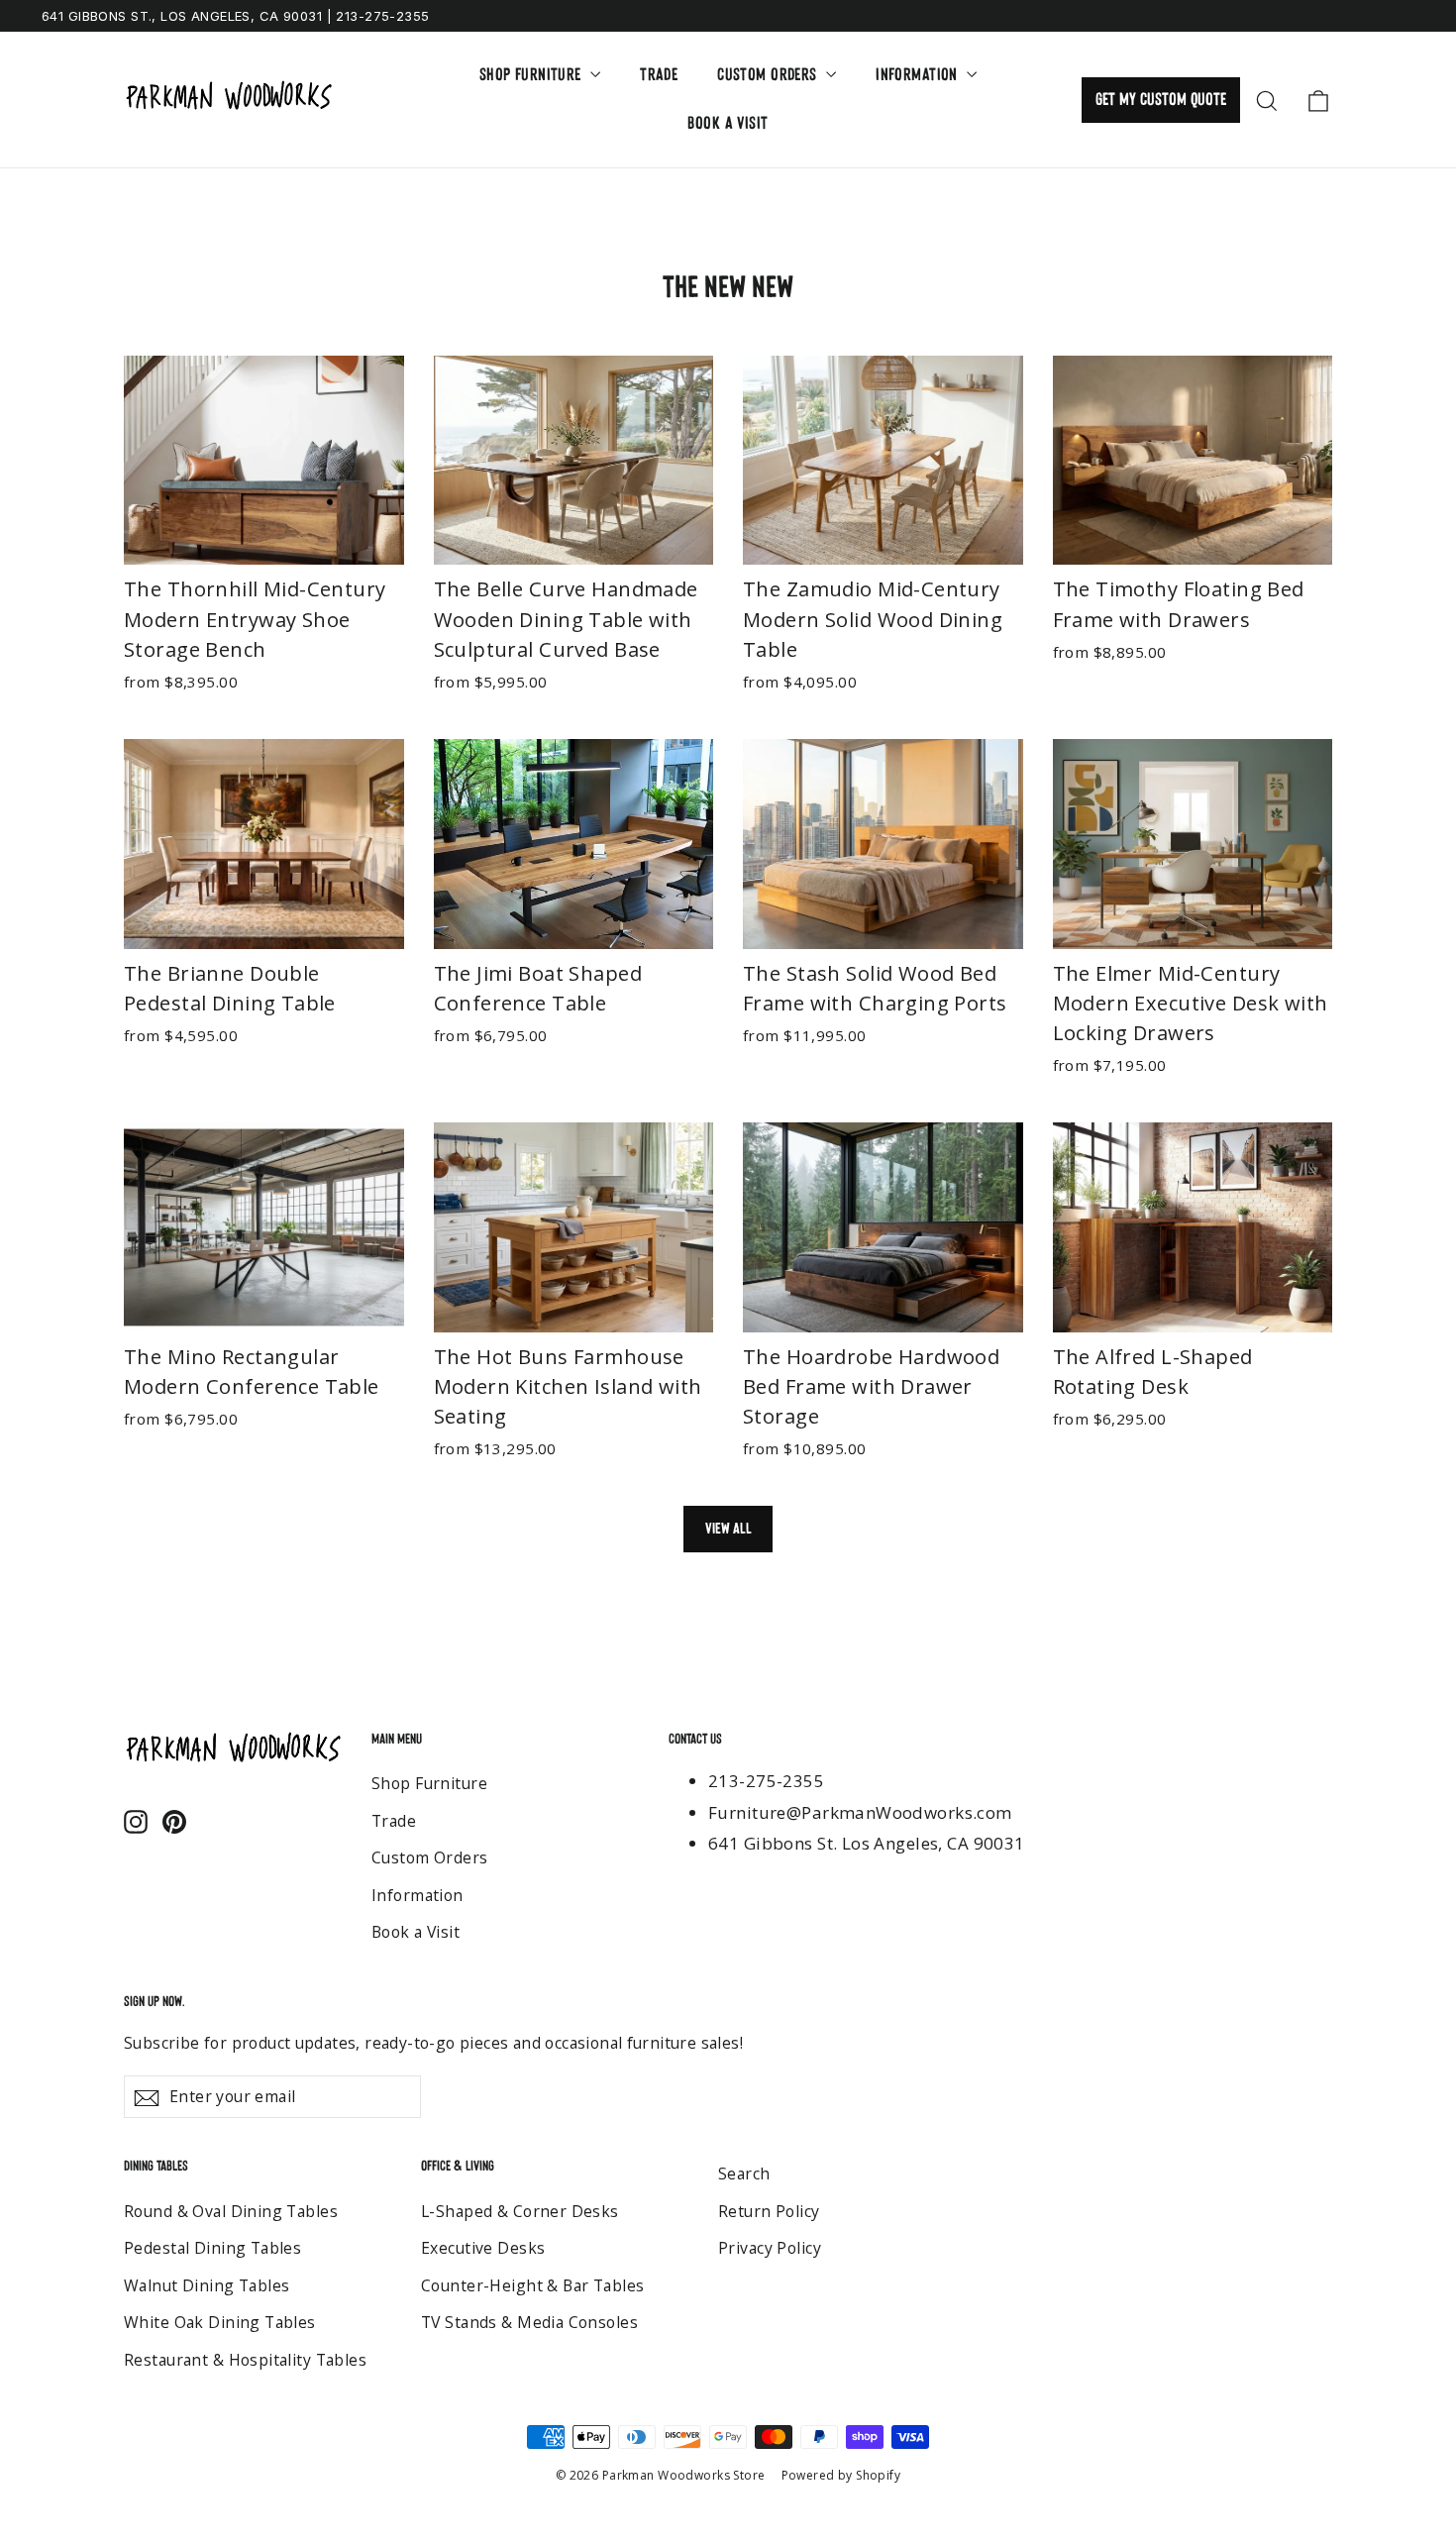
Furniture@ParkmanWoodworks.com (860, 1812)
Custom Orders (769, 75)
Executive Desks (483, 2248)
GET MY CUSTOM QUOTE (1161, 100)
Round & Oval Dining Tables (231, 2211)
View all (728, 1528)
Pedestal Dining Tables (212, 2248)
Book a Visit (728, 123)
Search (744, 2173)
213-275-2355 (766, 1781)
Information (919, 75)
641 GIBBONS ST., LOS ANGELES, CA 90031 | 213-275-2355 (236, 16)
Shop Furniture (532, 75)
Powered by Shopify (841, 2475)
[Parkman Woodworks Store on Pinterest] (174, 1819)
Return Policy (769, 2211)
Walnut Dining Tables (207, 2285)
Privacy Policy (770, 2248)
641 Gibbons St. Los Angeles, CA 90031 (867, 1843)
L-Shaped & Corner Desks (520, 2211)
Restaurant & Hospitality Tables (245, 2360)
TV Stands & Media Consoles (529, 2322)
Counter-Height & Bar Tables (532, 2285)
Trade (659, 75)
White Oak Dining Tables (220, 2322)
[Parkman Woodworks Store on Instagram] (136, 1819)
